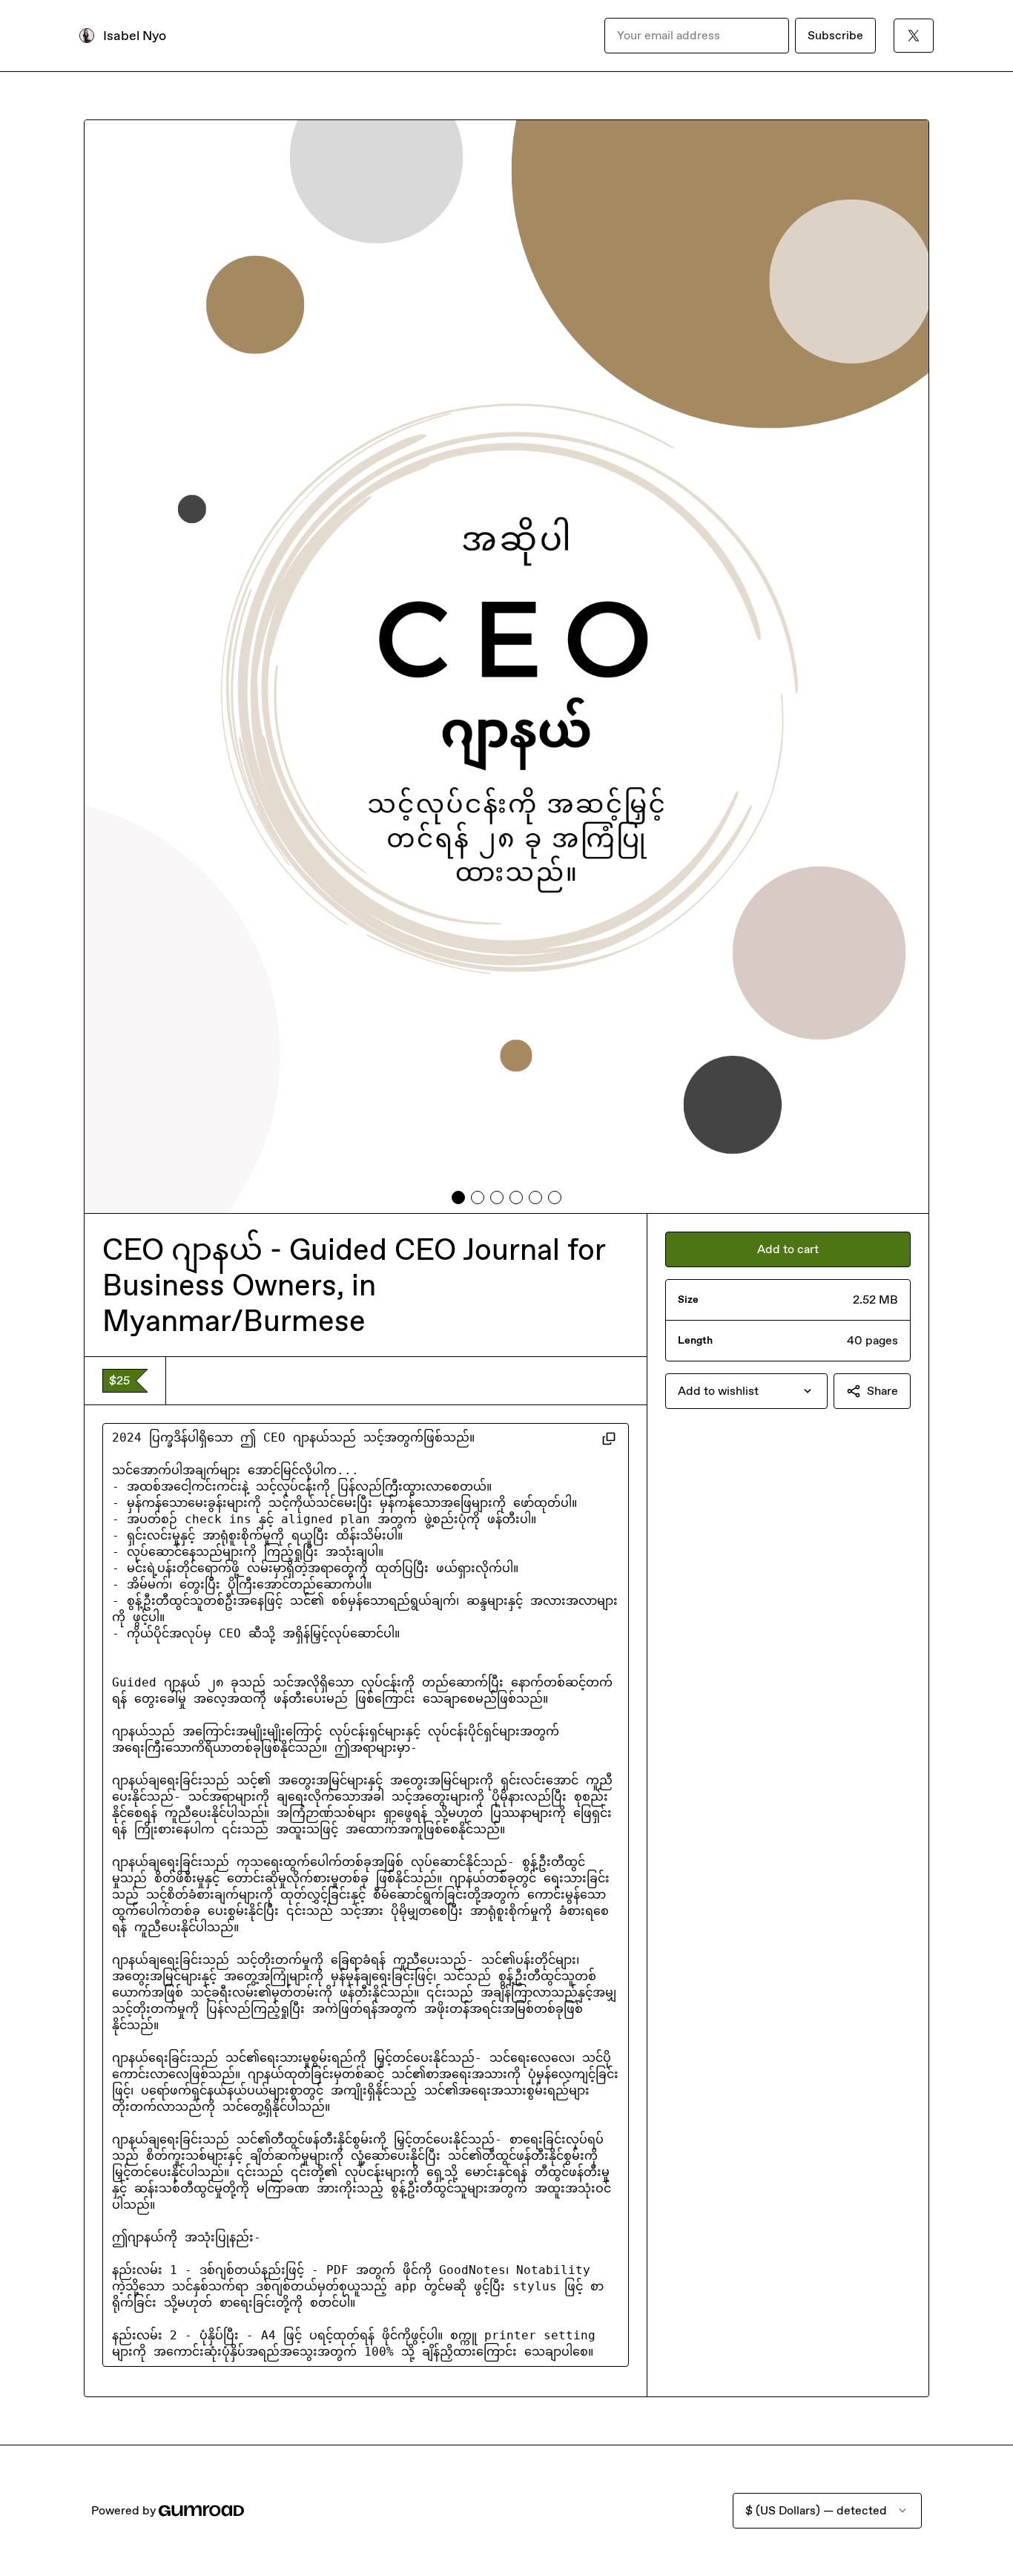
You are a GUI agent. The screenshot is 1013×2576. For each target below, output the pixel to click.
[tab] (458, 1197)
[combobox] (746, 1391)
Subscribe (835, 35)
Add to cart (788, 1249)
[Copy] (609, 1438)
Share (882, 1391)
